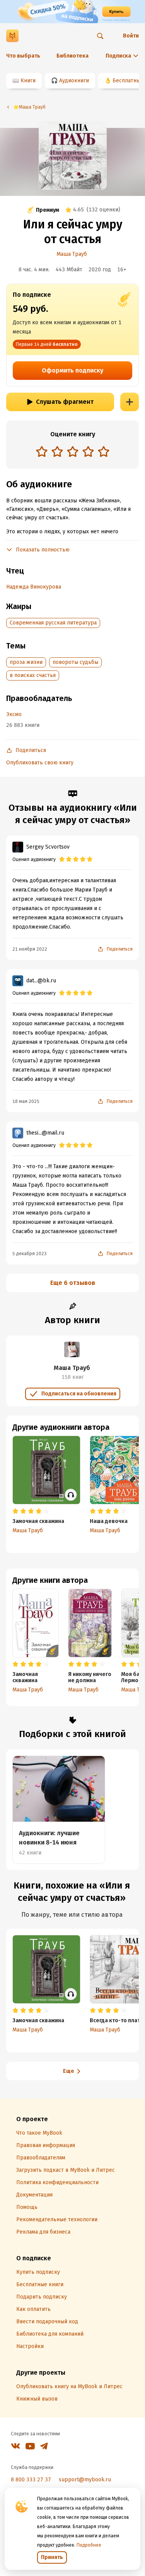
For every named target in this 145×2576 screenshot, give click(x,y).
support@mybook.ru (85, 2480)
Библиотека (72, 56)
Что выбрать (23, 56)
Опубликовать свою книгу (40, 763)
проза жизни (26, 662)
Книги (28, 81)
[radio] (42, 451)
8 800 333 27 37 (31, 2480)
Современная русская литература (53, 623)
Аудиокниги (74, 81)
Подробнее (89, 2545)
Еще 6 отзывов (73, 1283)
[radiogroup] (73, 452)
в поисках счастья (33, 675)
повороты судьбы (75, 662)
